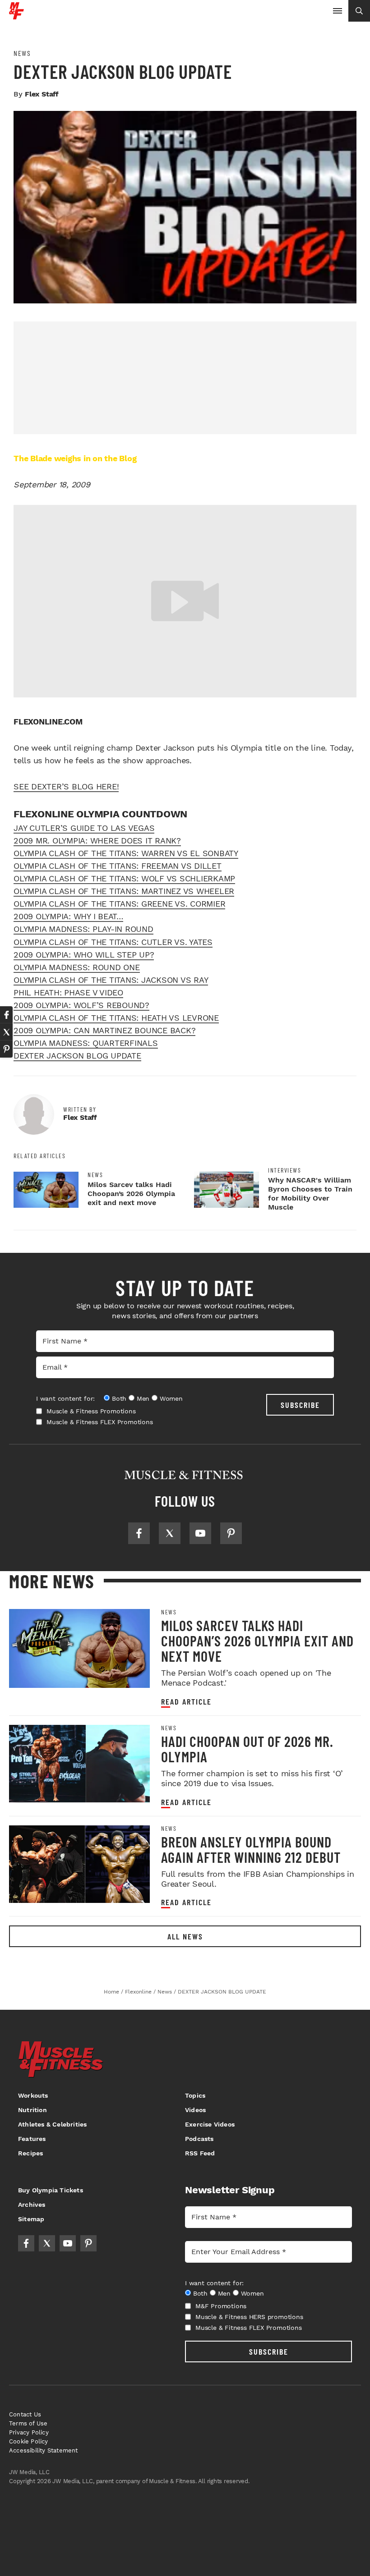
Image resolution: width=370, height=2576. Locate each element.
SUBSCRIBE (300, 1405)
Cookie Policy (29, 2441)
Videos (195, 2110)
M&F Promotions (221, 2306)
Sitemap (31, 2219)
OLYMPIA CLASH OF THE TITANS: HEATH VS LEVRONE (116, 1018)
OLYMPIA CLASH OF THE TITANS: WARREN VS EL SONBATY (126, 853)
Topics (195, 2095)
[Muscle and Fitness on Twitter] (170, 1533)
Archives (32, 2205)
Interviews (284, 1170)
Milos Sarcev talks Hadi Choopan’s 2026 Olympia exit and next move (131, 1194)
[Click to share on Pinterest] (6, 1049)
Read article (186, 1702)
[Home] (16, 16)
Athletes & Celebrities (52, 2124)
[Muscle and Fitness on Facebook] (139, 1533)
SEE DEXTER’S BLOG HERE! (66, 786)
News (22, 53)
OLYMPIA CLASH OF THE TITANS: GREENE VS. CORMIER (119, 904)
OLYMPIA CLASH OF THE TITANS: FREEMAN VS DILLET (118, 866)
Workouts (33, 2095)
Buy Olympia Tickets (51, 2190)
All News (185, 1936)
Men (143, 1398)
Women (171, 1398)
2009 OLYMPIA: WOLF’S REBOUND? (81, 1005)
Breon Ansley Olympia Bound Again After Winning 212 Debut (251, 1849)
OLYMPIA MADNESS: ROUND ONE (77, 967)
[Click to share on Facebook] (6, 1015)
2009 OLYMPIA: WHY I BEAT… (68, 916)
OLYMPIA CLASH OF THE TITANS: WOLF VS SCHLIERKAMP (124, 878)
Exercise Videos (210, 2124)
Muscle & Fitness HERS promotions (249, 2317)
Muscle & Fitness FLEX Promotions (100, 1422)
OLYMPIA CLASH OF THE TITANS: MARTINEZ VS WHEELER (124, 891)
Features (32, 2139)
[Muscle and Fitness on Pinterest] (231, 1533)
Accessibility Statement (44, 2450)
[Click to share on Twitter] (6, 1032)
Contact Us (25, 2414)
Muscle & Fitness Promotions (91, 1411)
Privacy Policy (29, 2432)
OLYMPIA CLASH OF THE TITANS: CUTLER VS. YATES (113, 942)
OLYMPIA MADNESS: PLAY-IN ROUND (83, 929)
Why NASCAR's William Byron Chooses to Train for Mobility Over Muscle (310, 1194)
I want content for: (65, 1398)
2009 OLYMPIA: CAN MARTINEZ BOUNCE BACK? (104, 1030)
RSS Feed (200, 2153)
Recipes (30, 2153)
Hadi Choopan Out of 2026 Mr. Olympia (247, 1749)
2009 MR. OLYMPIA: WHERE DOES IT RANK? (97, 841)
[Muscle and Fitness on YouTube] (200, 1533)
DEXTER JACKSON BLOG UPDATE (77, 1056)
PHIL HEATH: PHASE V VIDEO (68, 992)
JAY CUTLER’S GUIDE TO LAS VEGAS (84, 828)
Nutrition (32, 2110)
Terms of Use (28, 2423)
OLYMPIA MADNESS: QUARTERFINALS (86, 1043)
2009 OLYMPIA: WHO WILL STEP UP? (84, 955)
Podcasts (199, 2139)
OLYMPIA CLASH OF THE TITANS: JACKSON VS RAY (111, 980)
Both (119, 1398)
